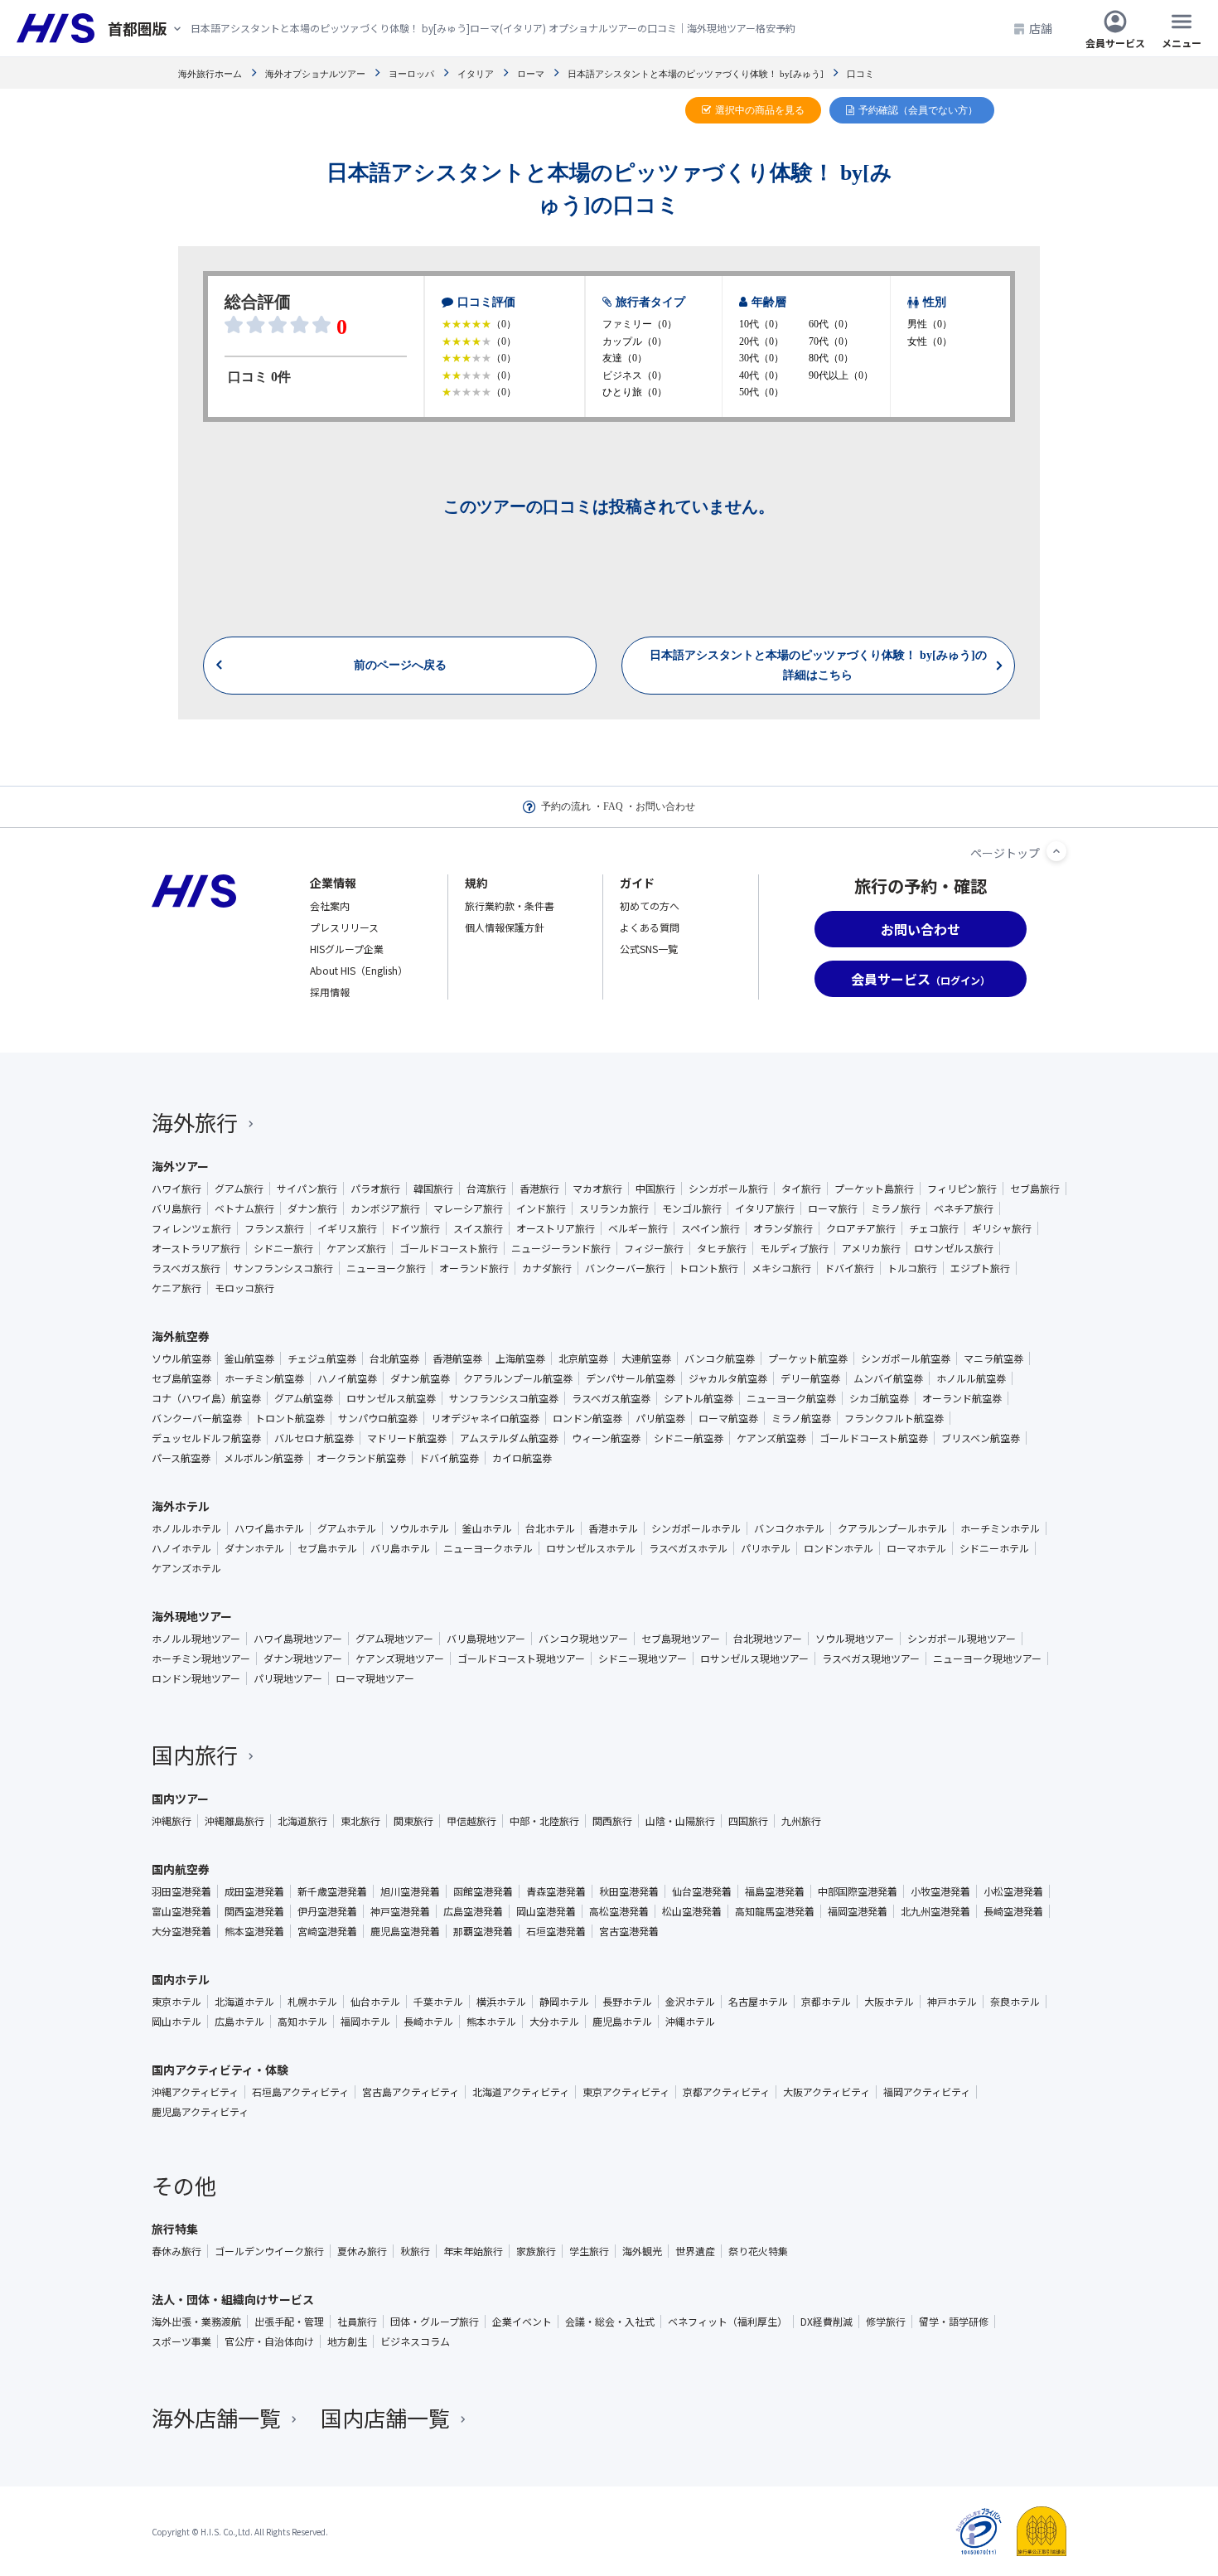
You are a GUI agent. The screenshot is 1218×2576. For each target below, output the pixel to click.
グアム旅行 (239, 1189)
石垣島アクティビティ (300, 2092)
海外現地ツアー (192, 1616)
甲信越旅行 (471, 1821)
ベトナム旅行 (244, 1208)
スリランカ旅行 (614, 1208)
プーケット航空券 (808, 1358)
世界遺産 (695, 2251)
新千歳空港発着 (332, 1891)
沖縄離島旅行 (234, 1821)
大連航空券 (646, 1358)
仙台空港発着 (702, 1891)
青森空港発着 (556, 1891)
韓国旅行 (433, 1189)
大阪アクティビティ (826, 2092)
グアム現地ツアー (394, 1639)
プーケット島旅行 (874, 1189)
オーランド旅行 (474, 1268)
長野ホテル (627, 2002)
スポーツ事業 (181, 2341)
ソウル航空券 (181, 1358)
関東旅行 (413, 1821)
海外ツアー (180, 1166)
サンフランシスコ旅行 (283, 1268)
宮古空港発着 (629, 1931)
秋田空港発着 (629, 1891)
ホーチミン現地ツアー (201, 1658)
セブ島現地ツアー (681, 1639)
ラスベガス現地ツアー (871, 1658)
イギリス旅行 (347, 1228)
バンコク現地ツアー (583, 1639)
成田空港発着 (254, 1891)
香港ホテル (613, 1528)
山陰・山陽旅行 (680, 1821)
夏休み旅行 (362, 2251)
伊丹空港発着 (327, 1911)
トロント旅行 (708, 1268)
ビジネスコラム (415, 2341)
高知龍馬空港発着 (775, 1911)
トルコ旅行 (912, 1268)
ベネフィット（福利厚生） (727, 2322)
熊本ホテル (491, 2022)
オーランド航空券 (962, 1398)
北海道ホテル (244, 2002)
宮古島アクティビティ (411, 2092)
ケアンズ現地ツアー (400, 1658)
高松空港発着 (619, 1911)
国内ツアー (180, 1799)
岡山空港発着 (546, 1911)
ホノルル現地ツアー (196, 1639)
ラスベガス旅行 (186, 1268)
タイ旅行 (801, 1189)
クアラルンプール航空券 (518, 1378)
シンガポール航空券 (906, 1358)
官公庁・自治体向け (269, 2341)
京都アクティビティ (726, 2092)
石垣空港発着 (556, 1931)
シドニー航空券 (689, 1438)
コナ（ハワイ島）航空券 (206, 1398)
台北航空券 (394, 1358)
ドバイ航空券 (449, 1458)
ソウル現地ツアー (855, 1639)
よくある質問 (650, 927)
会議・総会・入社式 (610, 2322)
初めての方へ (650, 905)
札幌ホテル (312, 2002)
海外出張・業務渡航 (196, 2322)
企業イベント (522, 2322)
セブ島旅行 (1035, 1189)
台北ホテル (550, 1528)
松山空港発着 (692, 1911)
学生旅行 (589, 2251)
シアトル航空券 (698, 1398)
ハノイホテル (181, 1548)
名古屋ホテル (758, 2002)
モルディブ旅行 (794, 1248)
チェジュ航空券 (322, 1358)
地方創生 (347, 2341)
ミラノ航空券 (801, 1418)
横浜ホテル (501, 2002)
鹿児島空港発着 (405, 1931)
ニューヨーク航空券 (791, 1398)
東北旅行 (360, 1821)
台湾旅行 (486, 1189)
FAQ (613, 806)
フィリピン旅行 (962, 1189)
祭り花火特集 (758, 2251)
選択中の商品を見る (760, 110)
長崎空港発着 (1013, 1911)
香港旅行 (539, 1189)
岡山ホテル (176, 2022)
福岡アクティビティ (927, 2092)
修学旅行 (886, 2322)
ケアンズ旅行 (356, 1248)
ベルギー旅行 (638, 1228)
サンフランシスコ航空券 (504, 1398)
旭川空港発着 (410, 1891)
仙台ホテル (375, 2002)
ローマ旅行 (833, 1208)
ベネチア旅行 (964, 1208)
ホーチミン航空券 (264, 1378)
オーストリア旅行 (556, 1228)
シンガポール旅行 (728, 1189)
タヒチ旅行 (722, 1248)
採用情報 (330, 992)
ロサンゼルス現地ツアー (754, 1658)
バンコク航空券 (720, 1358)
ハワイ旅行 (176, 1189)
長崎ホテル (428, 2022)
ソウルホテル (419, 1528)
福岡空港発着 (858, 1911)
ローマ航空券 (728, 1418)
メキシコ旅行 (781, 1268)
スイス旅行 (478, 1228)
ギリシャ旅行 (1002, 1228)
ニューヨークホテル (488, 1548)
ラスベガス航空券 (611, 1398)
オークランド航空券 (361, 1458)
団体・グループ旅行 (435, 2322)
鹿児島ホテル (622, 2022)
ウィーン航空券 (606, 1438)
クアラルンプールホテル (892, 1528)
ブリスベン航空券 (981, 1438)
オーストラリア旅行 (196, 1248)
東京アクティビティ (626, 2092)
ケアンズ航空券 (771, 1438)
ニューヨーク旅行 (386, 1268)
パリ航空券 (660, 1418)
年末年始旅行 (473, 2251)
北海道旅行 (302, 1821)
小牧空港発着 (940, 1891)
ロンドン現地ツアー (196, 1678)
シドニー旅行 (283, 1248)
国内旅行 (195, 1754)
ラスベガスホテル (688, 1548)
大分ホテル (554, 2022)
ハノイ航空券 (347, 1378)
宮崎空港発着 (327, 1931)
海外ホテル (181, 1506)
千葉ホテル (438, 2002)
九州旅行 (801, 1821)
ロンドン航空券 (587, 1418)
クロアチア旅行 (861, 1228)
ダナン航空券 (420, 1378)
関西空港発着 (254, 1911)
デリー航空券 (810, 1378)
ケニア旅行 (176, 1288)
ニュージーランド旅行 (561, 1248)
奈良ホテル (1015, 2002)
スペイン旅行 (710, 1228)
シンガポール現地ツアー (962, 1639)
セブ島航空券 (181, 1378)
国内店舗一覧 (385, 2417)
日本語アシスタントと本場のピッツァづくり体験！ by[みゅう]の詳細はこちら (818, 665)
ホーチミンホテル (1000, 1528)
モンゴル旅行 (692, 1208)
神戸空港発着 (400, 1911)
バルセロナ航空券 (314, 1438)
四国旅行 (748, 1821)
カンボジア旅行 (385, 1208)
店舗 (1041, 28)
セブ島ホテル (327, 1548)
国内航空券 (181, 1869)
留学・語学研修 (954, 2322)
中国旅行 (655, 1189)
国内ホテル (181, 1979)
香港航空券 (457, 1358)
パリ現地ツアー (288, 1678)
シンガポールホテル (696, 1528)
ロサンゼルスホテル (591, 1548)
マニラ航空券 (993, 1358)
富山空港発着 (181, 1911)
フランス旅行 (274, 1228)
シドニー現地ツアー (643, 1658)
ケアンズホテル (186, 1568)
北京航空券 (583, 1358)
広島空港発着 (473, 1911)
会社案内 (330, 905)
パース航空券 (181, 1458)
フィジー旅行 (654, 1248)
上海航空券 (520, 1358)
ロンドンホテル (839, 1548)
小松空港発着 (1013, 1891)
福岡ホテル (365, 2022)
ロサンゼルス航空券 (391, 1398)
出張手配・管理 (289, 2322)
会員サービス (1115, 42)
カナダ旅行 (547, 1268)
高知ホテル (302, 2022)
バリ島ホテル (400, 1548)
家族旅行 (536, 2251)
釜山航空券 (249, 1358)
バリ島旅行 (176, 1208)
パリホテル (766, 1548)
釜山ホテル (487, 1528)
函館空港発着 (483, 1891)
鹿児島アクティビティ (200, 2112)
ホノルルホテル (186, 1528)
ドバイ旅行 (849, 1268)
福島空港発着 (775, 1891)
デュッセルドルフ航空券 (206, 1438)
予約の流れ (566, 806)
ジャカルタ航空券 (728, 1378)
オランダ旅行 (783, 1228)
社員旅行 (357, 2322)
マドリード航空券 (407, 1438)
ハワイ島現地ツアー (298, 1639)
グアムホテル (347, 1528)
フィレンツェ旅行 (191, 1228)
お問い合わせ (665, 806)
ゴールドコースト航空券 (874, 1438)
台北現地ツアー (768, 1639)
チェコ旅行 (934, 1228)
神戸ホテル (952, 2002)
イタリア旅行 (765, 1208)
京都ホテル (826, 2002)
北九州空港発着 (935, 1911)
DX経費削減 (826, 2322)
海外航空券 (181, 1336)
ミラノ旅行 (896, 1208)
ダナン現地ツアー (303, 1658)
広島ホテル (239, 2022)
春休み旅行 (176, 2251)
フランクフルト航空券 (894, 1418)
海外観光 (642, 2251)
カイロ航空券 (522, 1458)
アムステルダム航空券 (509, 1438)
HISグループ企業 (347, 949)
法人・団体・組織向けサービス (233, 2299)
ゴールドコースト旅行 (449, 1248)
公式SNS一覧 (649, 949)
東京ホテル (176, 2002)
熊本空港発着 (254, 1931)
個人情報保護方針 (505, 927)
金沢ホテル (690, 2002)
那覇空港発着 (483, 1931)
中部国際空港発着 (858, 1891)
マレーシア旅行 (468, 1208)
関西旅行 (612, 1821)
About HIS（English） (359, 970)
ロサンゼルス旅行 (954, 1248)
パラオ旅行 (375, 1189)
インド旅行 (541, 1208)
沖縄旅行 (172, 1821)
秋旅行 (415, 2251)
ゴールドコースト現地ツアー (521, 1658)
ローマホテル (916, 1548)
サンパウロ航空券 (378, 1418)
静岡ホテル (564, 2002)
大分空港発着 (181, 1931)
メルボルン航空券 (263, 1458)
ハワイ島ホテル (269, 1528)
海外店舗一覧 (216, 2417)
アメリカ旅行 (871, 1248)
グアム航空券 (304, 1398)
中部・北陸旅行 (544, 1821)
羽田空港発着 (181, 1891)
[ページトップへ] (1056, 851)
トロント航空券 (290, 1418)
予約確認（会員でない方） (918, 110)
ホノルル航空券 (971, 1378)
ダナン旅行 (312, 1208)
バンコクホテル (789, 1528)
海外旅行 (195, 1122)
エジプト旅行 (980, 1268)
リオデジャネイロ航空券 (485, 1418)
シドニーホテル (994, 1548)
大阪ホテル (889, 2002)
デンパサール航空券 (631, 1378)
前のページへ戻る (400, 665)
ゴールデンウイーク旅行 (269, 2251)
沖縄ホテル (690, 2022)
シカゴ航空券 (879, 1398)
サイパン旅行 (307, 1189)
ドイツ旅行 (415, 1228)
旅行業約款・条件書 (510, 905)
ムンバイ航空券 (888, 1378)
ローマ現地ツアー (375, 1678)
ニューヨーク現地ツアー (987, 1658)
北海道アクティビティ (521, 2092)
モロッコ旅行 (244, 1288)
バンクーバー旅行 (625, 1268)
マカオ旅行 (597, 1189)
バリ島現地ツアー (486, 1639)
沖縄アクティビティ (195, 2092)
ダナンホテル (254, 1548)
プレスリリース (344, 927)
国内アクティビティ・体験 (220, 2070)
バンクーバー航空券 (197, 1418)
